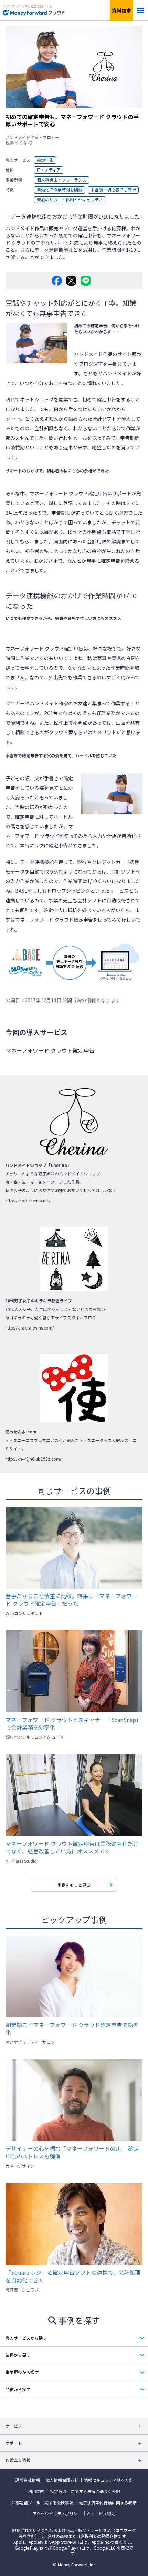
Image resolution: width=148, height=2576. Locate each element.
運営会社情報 (28, 2480)
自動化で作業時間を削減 (60, 190)
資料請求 (121, 10)
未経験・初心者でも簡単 (113, 190)
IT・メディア (49, 170)
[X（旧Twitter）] (71, 281)
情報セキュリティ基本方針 (109, 2480)
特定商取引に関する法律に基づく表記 (85, 2491)
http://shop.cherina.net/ (28, 1200)
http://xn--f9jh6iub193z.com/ (33, 1459)
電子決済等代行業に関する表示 (108, 2503)
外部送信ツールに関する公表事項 (42, 2503)
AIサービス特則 (101, 2514)
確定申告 (45, 160)
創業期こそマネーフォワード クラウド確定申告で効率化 (72, 2028)
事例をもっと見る (74, 1885)
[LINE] (86, 281)
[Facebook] (57, 281)
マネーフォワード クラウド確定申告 (68, 493)
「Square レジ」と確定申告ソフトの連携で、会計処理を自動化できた (73, 2276)
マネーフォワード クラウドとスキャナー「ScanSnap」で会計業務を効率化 (73, 1723)
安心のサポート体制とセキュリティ (70, 200)
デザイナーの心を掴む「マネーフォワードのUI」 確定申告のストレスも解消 (72, 2152)
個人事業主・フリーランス (62, 180)
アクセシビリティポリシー (57, 2514)
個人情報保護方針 (62, 2480)
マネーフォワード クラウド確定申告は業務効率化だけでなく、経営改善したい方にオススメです (72, 1847)
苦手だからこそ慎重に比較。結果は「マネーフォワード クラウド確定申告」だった (71, 1600)
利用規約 (36, 2491)
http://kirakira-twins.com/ (30, 1328)
